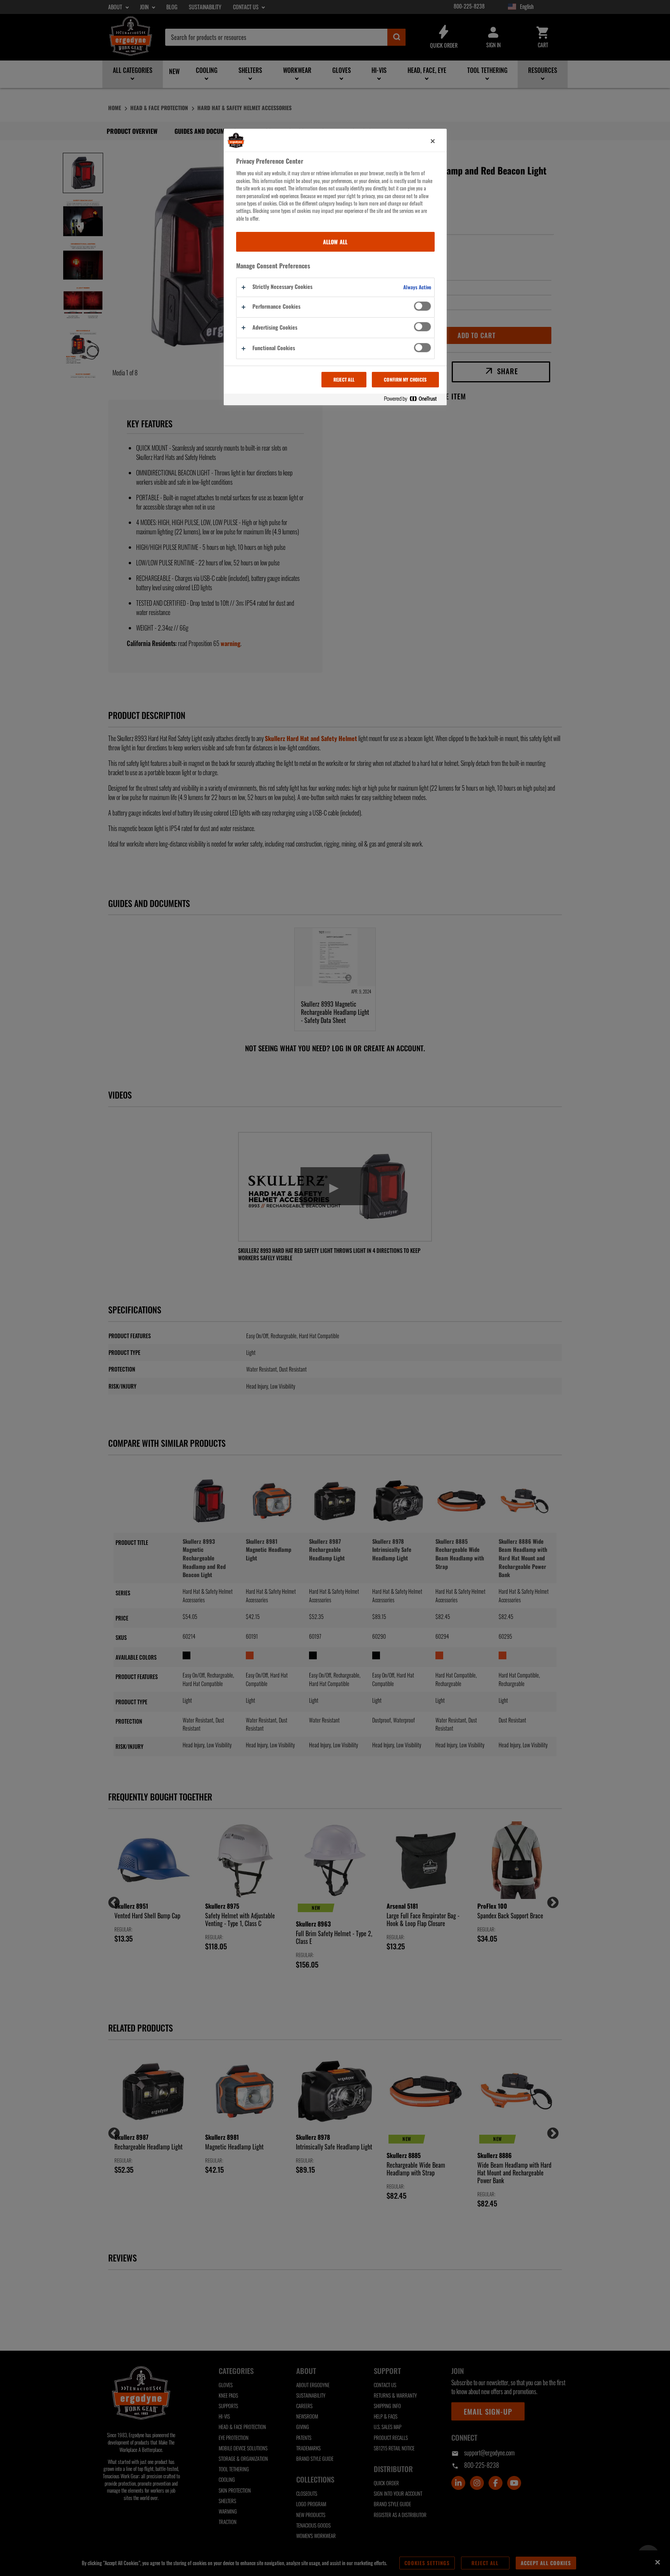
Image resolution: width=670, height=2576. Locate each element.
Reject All (344, 379)
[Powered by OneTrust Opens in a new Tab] (413, 399)
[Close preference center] (433, 141)
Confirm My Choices (405, 379)
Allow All (335, 242)
